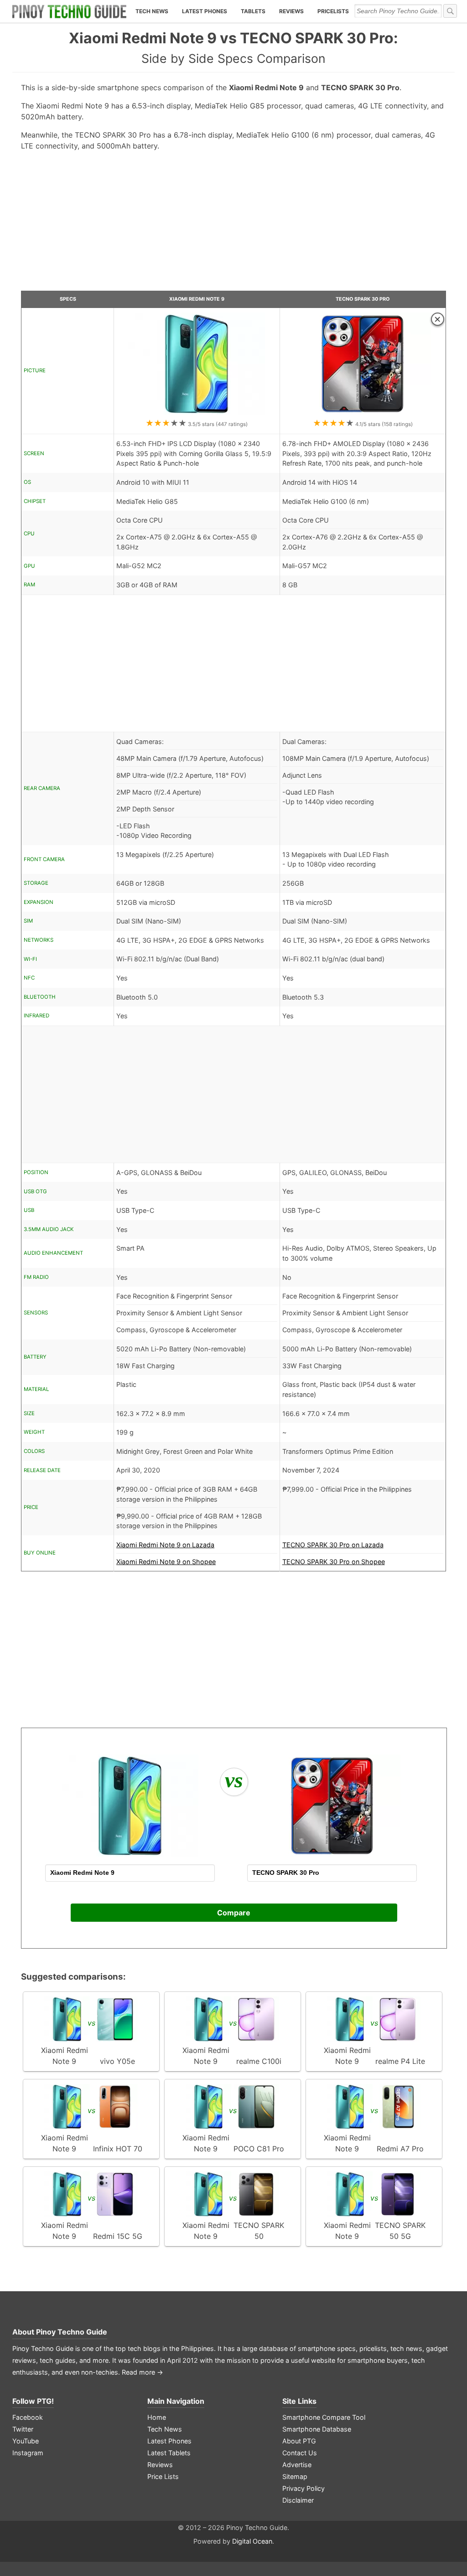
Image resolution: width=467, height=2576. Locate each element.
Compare (234, 1913)
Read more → (143, 2372)
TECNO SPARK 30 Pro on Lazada (333, 1545)
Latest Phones (205, 11)
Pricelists (333, 11)
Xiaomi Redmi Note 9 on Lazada (165, 1545)
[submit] (450, 11)
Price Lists (163, 2476)
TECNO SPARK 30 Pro (363, 299)
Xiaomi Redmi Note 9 (197, 299)
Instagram (28, 2453)
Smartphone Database (317, 2429)
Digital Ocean (252, 2541)
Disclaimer (298, 2500)
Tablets (253, 11)
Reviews (291, 11)
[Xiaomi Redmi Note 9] (197, 413)
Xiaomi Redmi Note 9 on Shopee (166, 1562)
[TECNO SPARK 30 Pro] (363, 413)
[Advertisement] (234, 225)
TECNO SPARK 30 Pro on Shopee (334, 1562)
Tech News (152, 11)
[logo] (69, 11)
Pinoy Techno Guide (72, 2332)
